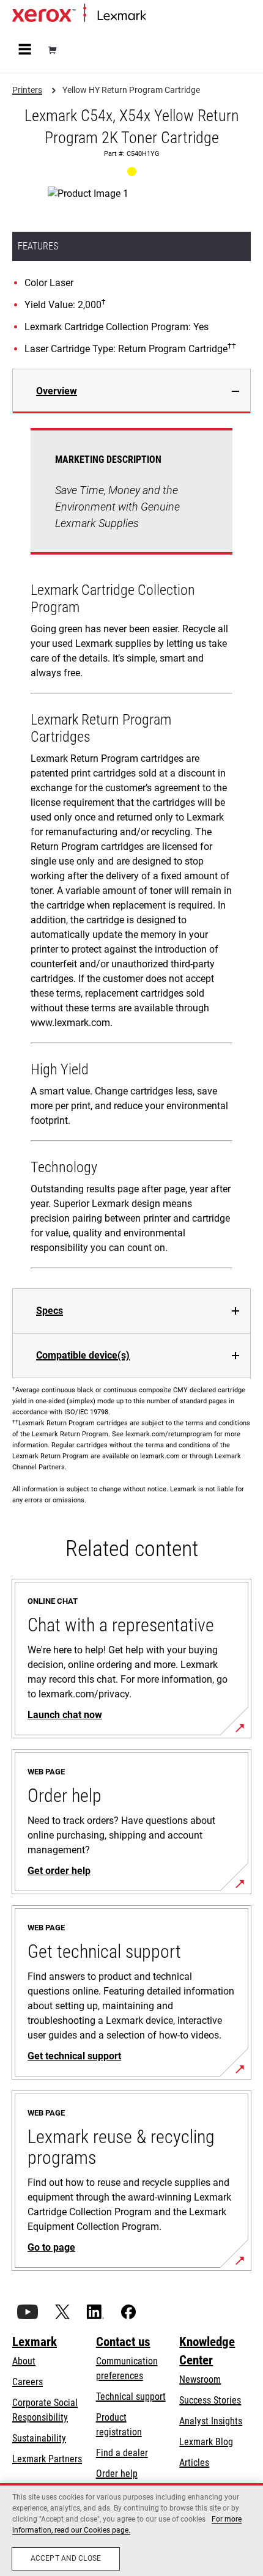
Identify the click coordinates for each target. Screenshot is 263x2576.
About (24, 2361)
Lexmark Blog (206, 2442)
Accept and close (66, 2558)
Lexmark (35, 2342)
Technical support (131, 2397)
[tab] (131, 391)
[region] (131, 2530)
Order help (117, 2474)
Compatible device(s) (83, 1355)
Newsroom (200, 2379)
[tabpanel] (131, 851)
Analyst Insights (211, 2421)
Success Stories (210, 2400)
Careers (28, 2382)
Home (156, 16)
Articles (194, 2463)
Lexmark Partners (47, 2459)
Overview (57, 391)
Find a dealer (122, 2453)
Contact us (123, 2342)
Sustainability (39, 2438)
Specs (50, 1311)
